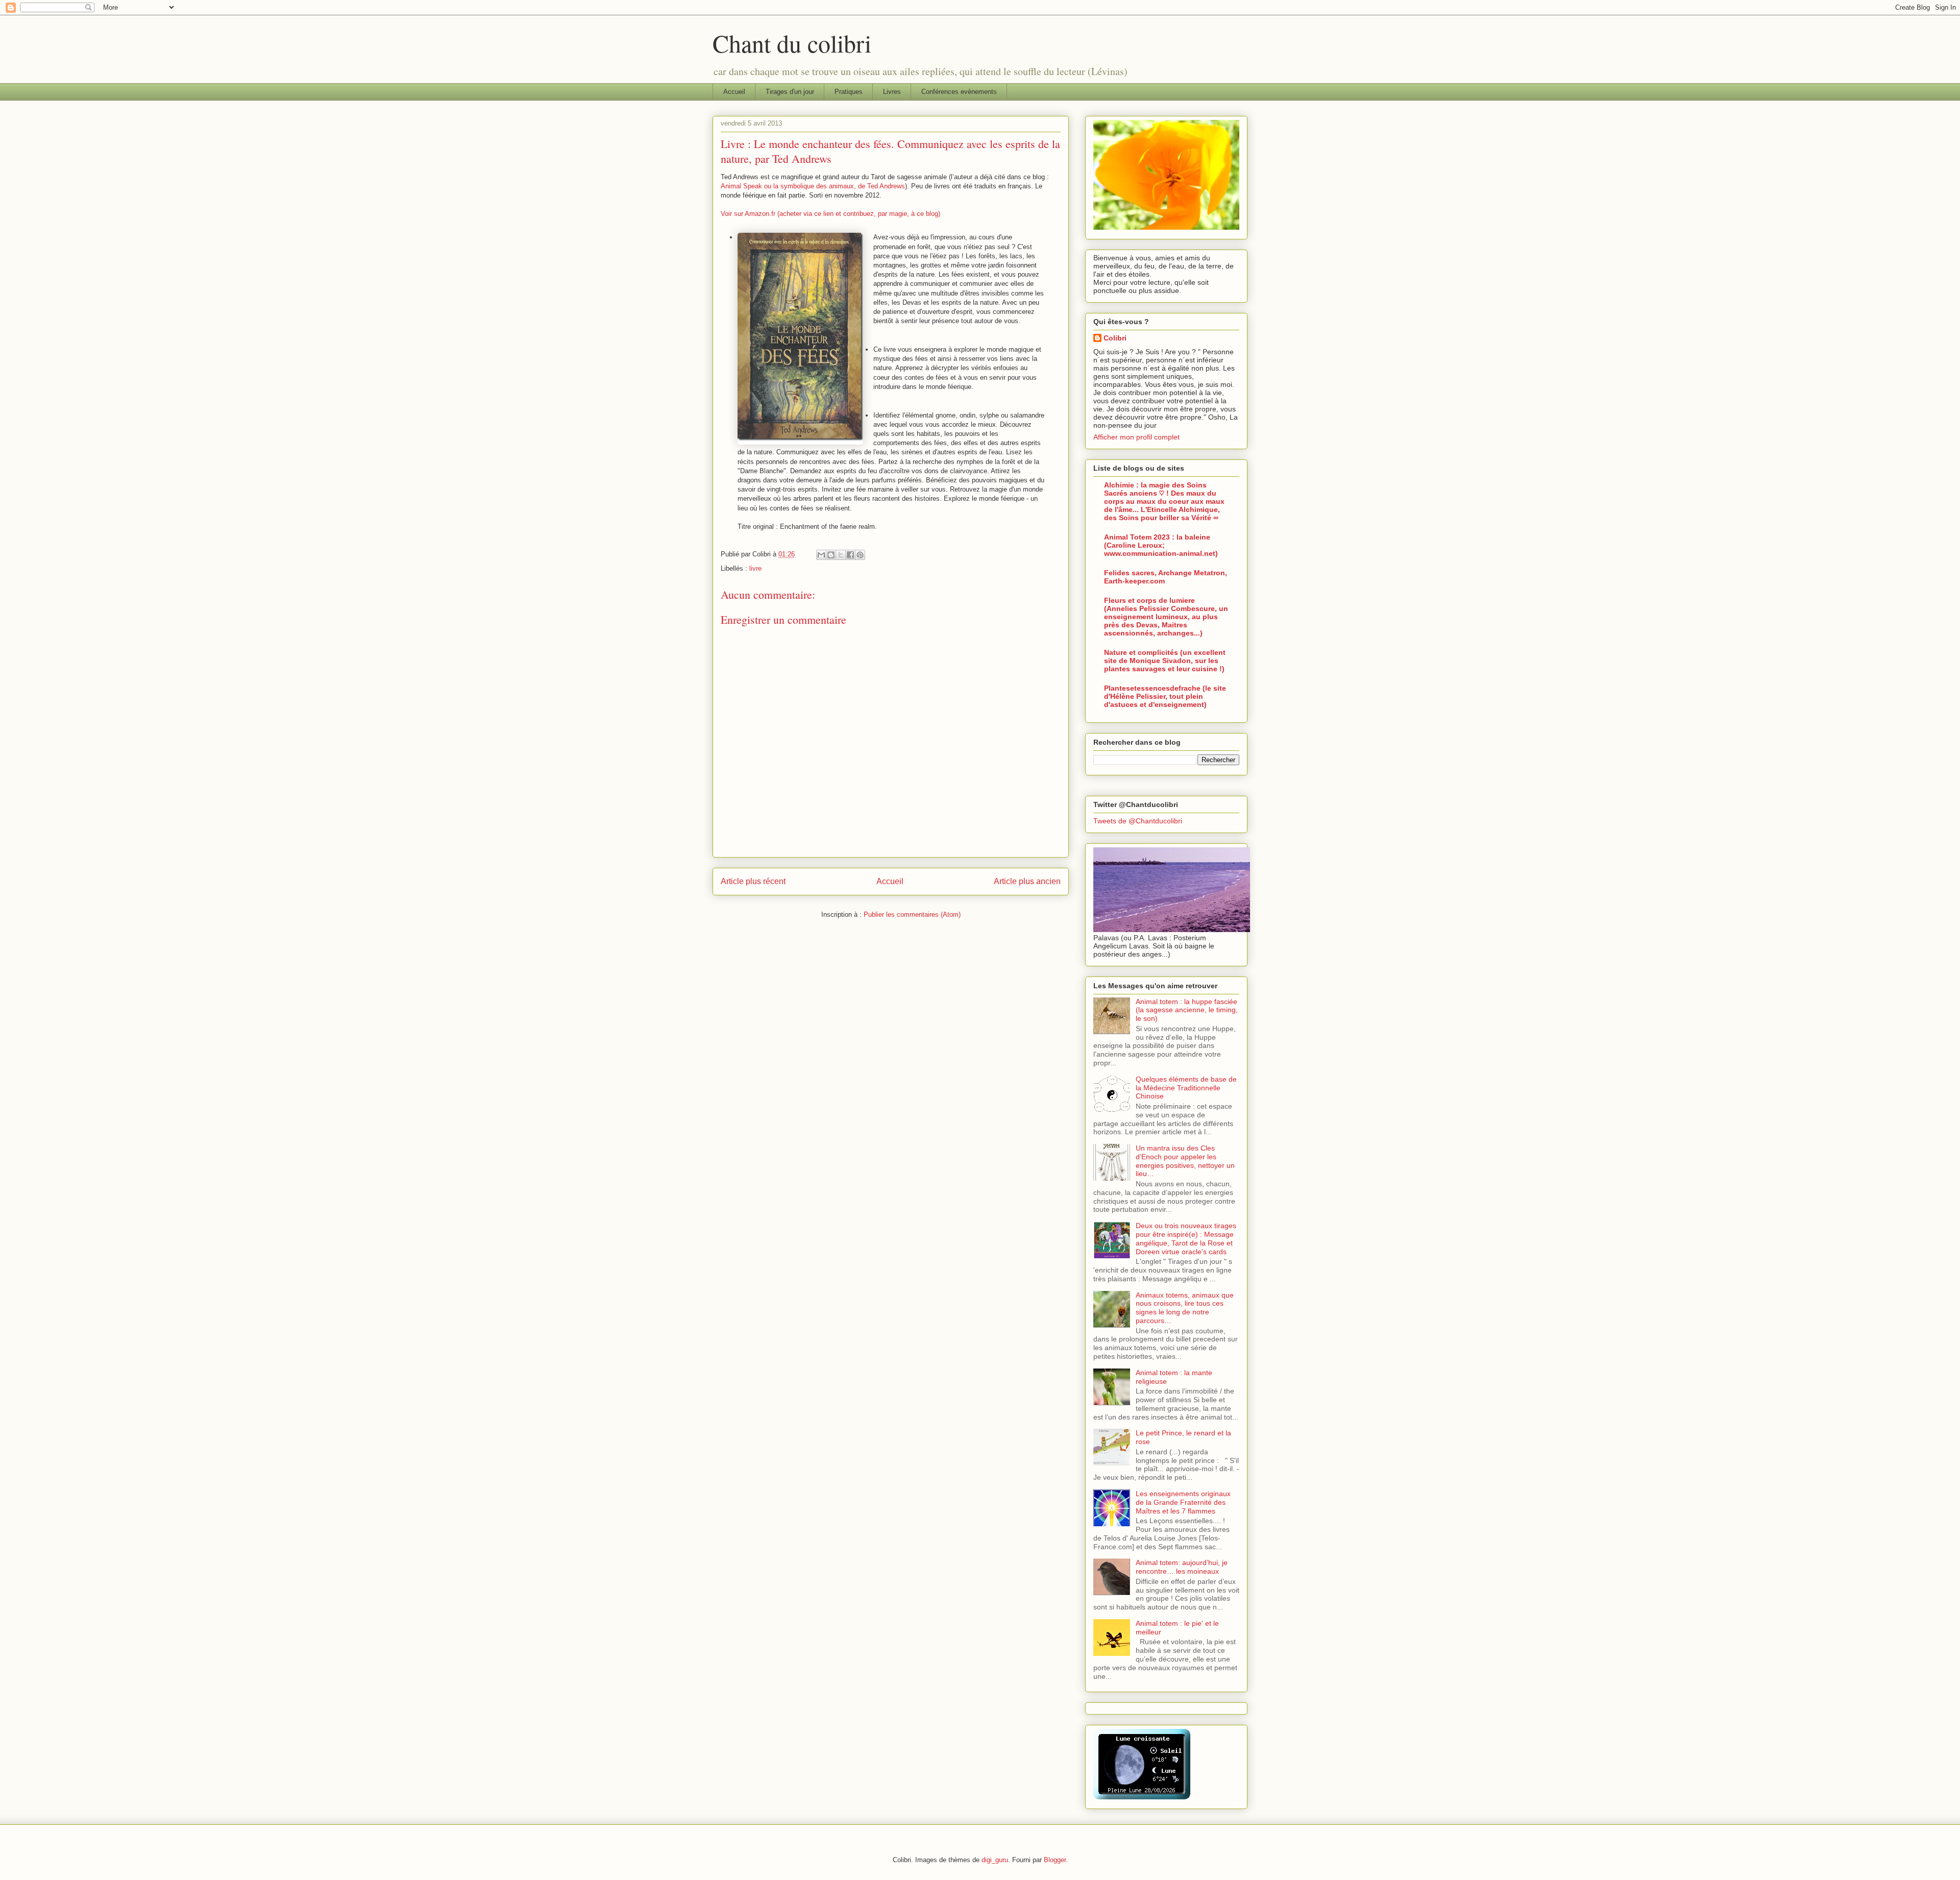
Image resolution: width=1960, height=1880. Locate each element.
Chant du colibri (792, 43)
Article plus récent (753, 881)
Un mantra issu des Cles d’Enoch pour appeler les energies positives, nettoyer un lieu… (1185, 1161)
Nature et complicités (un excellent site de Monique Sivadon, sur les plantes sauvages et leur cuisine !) (1165, 661)
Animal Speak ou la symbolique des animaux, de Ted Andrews (813, 186)
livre (755, 568)
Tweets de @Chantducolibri (1138, 821)
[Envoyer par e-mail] (821, 555)
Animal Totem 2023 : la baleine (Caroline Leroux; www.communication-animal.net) (1161, 545)
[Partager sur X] (841, 555)
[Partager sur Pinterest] (860, 555)
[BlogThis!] (831, 555)
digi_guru (995, 1860)
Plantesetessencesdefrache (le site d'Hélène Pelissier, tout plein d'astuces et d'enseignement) (1165, 696)
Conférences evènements (959, 92)
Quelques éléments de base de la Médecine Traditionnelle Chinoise (1186, 1088)
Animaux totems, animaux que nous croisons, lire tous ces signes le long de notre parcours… (1185, 1308)
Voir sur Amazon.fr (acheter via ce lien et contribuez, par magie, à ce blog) (830, 214)
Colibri (1115, 338)
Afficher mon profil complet (1136, 437)
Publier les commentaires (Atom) (912, 914)
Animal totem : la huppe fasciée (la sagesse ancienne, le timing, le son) (1187, 1010)
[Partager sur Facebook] (850, 555)
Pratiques (849, 92)
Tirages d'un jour (790, 92)
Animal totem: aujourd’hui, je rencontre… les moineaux (1182, 1567)
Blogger (1055, 1860)
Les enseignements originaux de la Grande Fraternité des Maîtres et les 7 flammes (1183, 1502)
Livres (892, 92)
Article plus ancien (1027, 881)
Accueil (734, 92)
